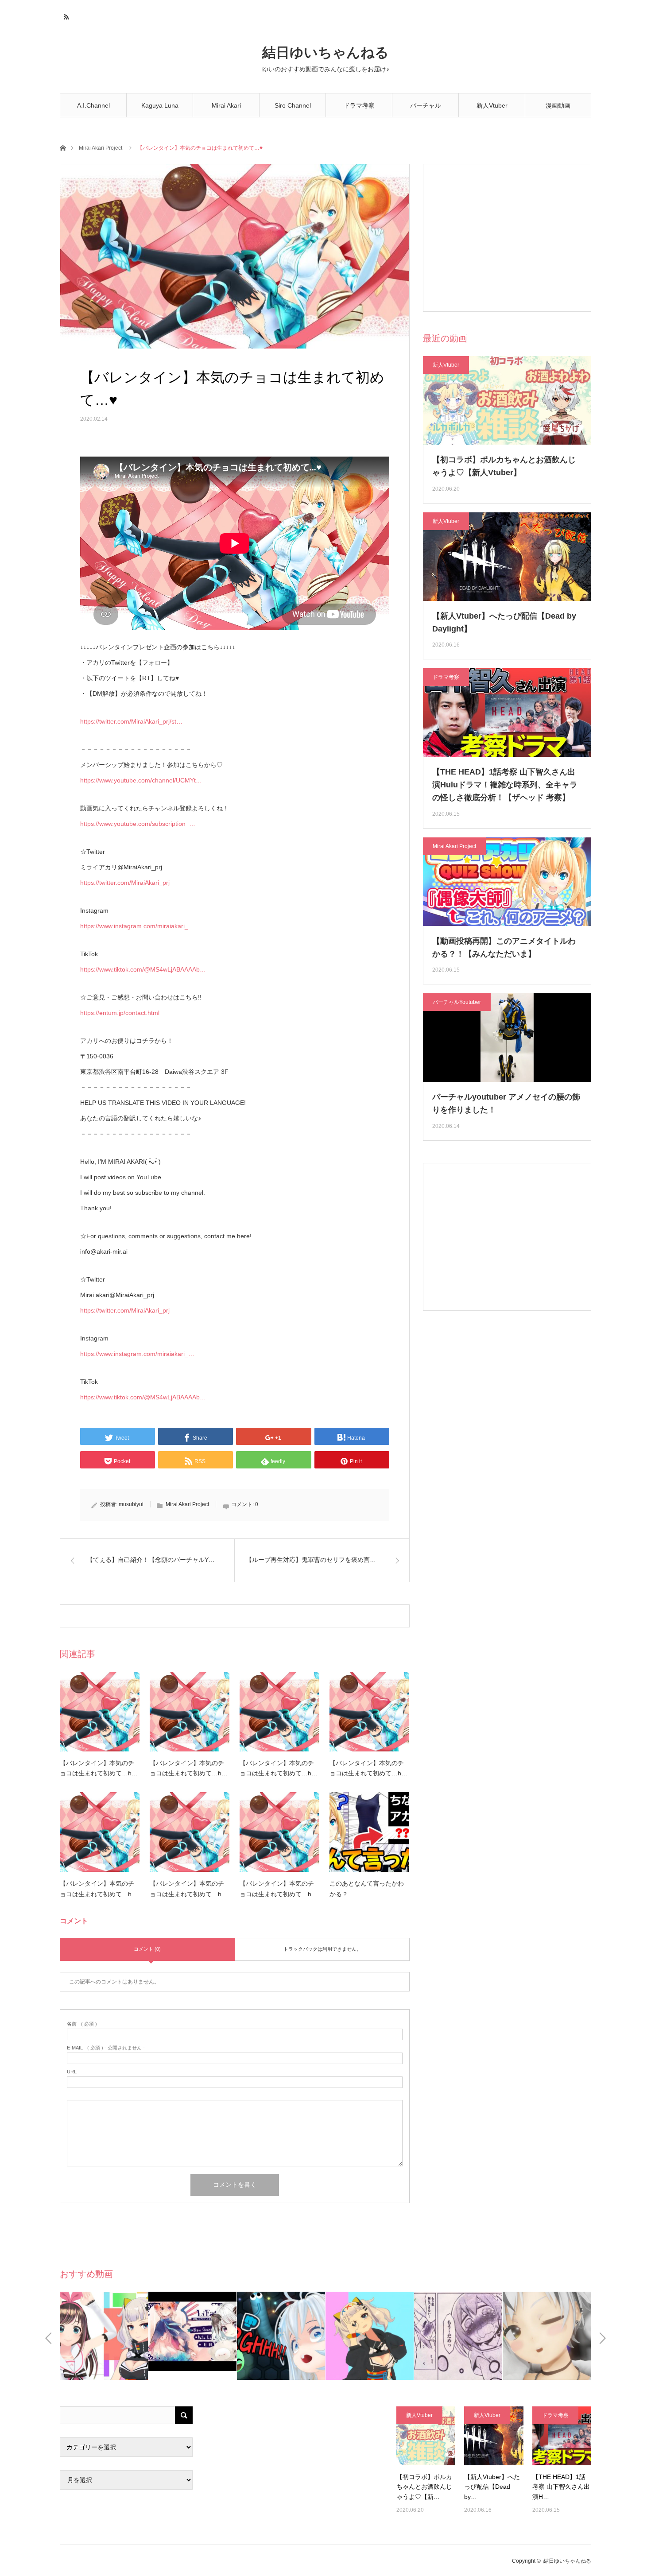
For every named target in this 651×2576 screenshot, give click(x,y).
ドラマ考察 (359, 105)
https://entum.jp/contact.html (120, 1013)
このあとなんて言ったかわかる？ (367, 1889)
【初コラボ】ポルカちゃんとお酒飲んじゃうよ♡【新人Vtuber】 (504, 466)
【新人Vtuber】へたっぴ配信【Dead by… (492, 2487)
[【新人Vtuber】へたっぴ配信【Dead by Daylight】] (494, 2436)
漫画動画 (558, 105)
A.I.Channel (93, 105)
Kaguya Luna (160, 105)
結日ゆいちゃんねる (325, 52)
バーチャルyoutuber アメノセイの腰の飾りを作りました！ (506, 1103)
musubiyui (131, 1504)
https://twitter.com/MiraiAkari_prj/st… (131, 721)
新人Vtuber (492, 105)
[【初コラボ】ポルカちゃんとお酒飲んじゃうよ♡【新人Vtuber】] (426, 2436)
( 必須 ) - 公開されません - (106, 2048)
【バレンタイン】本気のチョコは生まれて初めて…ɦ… (99, 1768)
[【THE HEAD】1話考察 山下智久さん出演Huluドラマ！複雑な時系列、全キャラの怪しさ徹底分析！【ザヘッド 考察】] (562, 2436)
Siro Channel (293, 105)
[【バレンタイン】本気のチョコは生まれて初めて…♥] (100, 1712)
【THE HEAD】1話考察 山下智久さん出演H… (561, 2487)
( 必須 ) (82, 2024)
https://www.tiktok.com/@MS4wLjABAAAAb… (143, 969)
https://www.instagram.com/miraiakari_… (137, 926)
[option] (144, 2336)
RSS (65, 15)
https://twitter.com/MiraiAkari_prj (125, 883)
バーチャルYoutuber (426, 110)
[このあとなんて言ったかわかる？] (369, 1832)
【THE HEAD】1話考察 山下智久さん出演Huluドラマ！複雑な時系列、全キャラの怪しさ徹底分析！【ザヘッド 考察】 (505, 785)
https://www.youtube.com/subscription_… (138, 824)
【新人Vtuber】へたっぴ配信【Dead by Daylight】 (504, 622)
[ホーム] (63, 147)
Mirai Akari (226, 105)
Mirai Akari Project (101, 148)
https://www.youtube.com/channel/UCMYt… (141, 780)
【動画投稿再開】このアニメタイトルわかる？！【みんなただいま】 (504, 947)
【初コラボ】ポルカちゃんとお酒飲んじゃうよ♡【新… (424, 2487)
